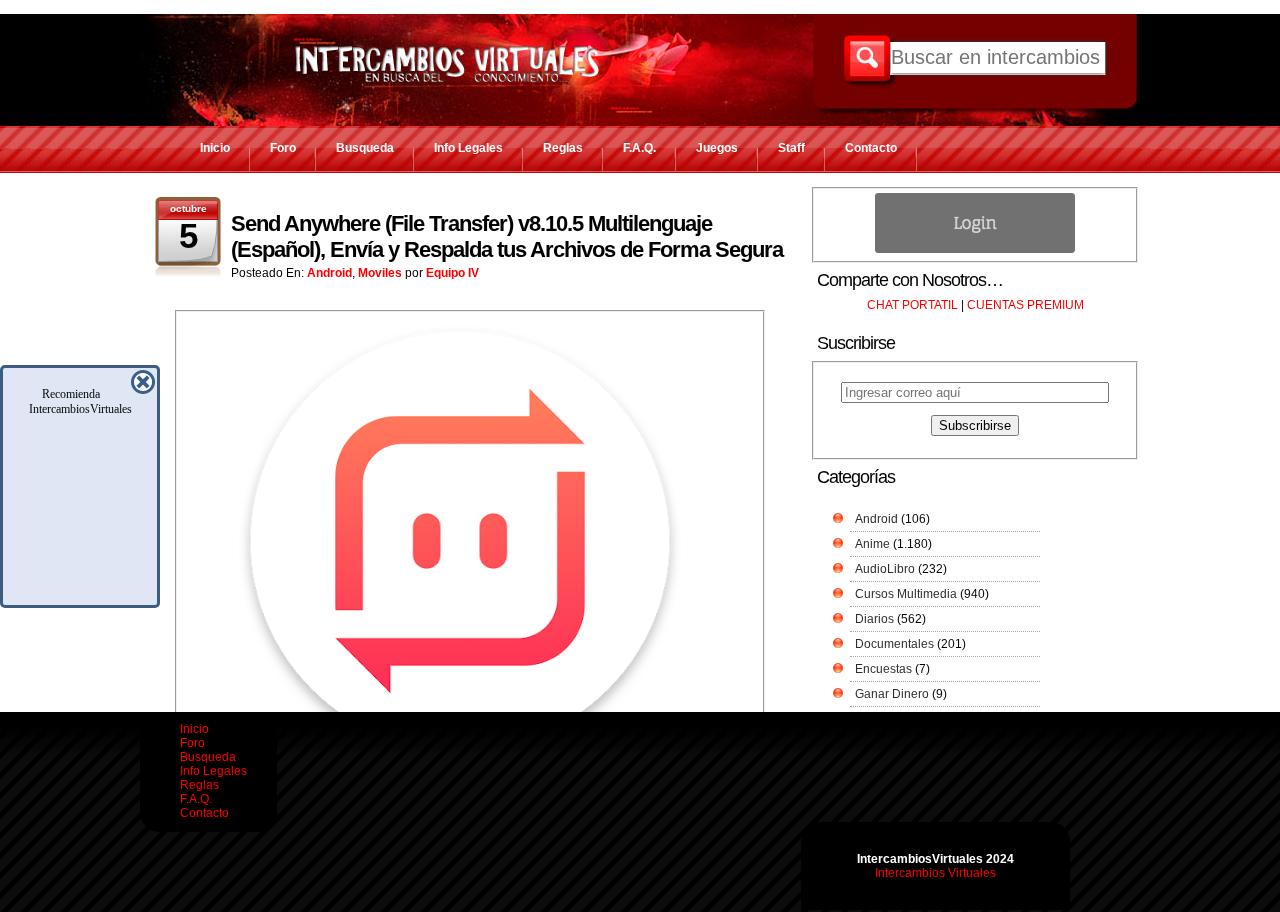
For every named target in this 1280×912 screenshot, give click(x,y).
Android (329, 273)
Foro (283, 148)
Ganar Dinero (892, 694)
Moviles (380, 273)
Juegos (717, 148)
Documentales (894, 644)
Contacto (871, 148)
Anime (872, 544)
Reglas (563, 148)
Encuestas (883, 669)
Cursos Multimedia (906, 594)
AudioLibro (885, 569)
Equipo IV (452, 273)
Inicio (215, 148)
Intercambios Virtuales (935, 873)
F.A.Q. (639, 148)
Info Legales (468, 148)
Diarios (874, 619)
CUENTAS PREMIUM (1025, 305)
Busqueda (365, 148)
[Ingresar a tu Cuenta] (975, 249)
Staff (791, 148)
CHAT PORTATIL (912, 305)
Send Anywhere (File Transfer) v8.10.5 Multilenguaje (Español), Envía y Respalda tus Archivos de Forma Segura (507, 236)
